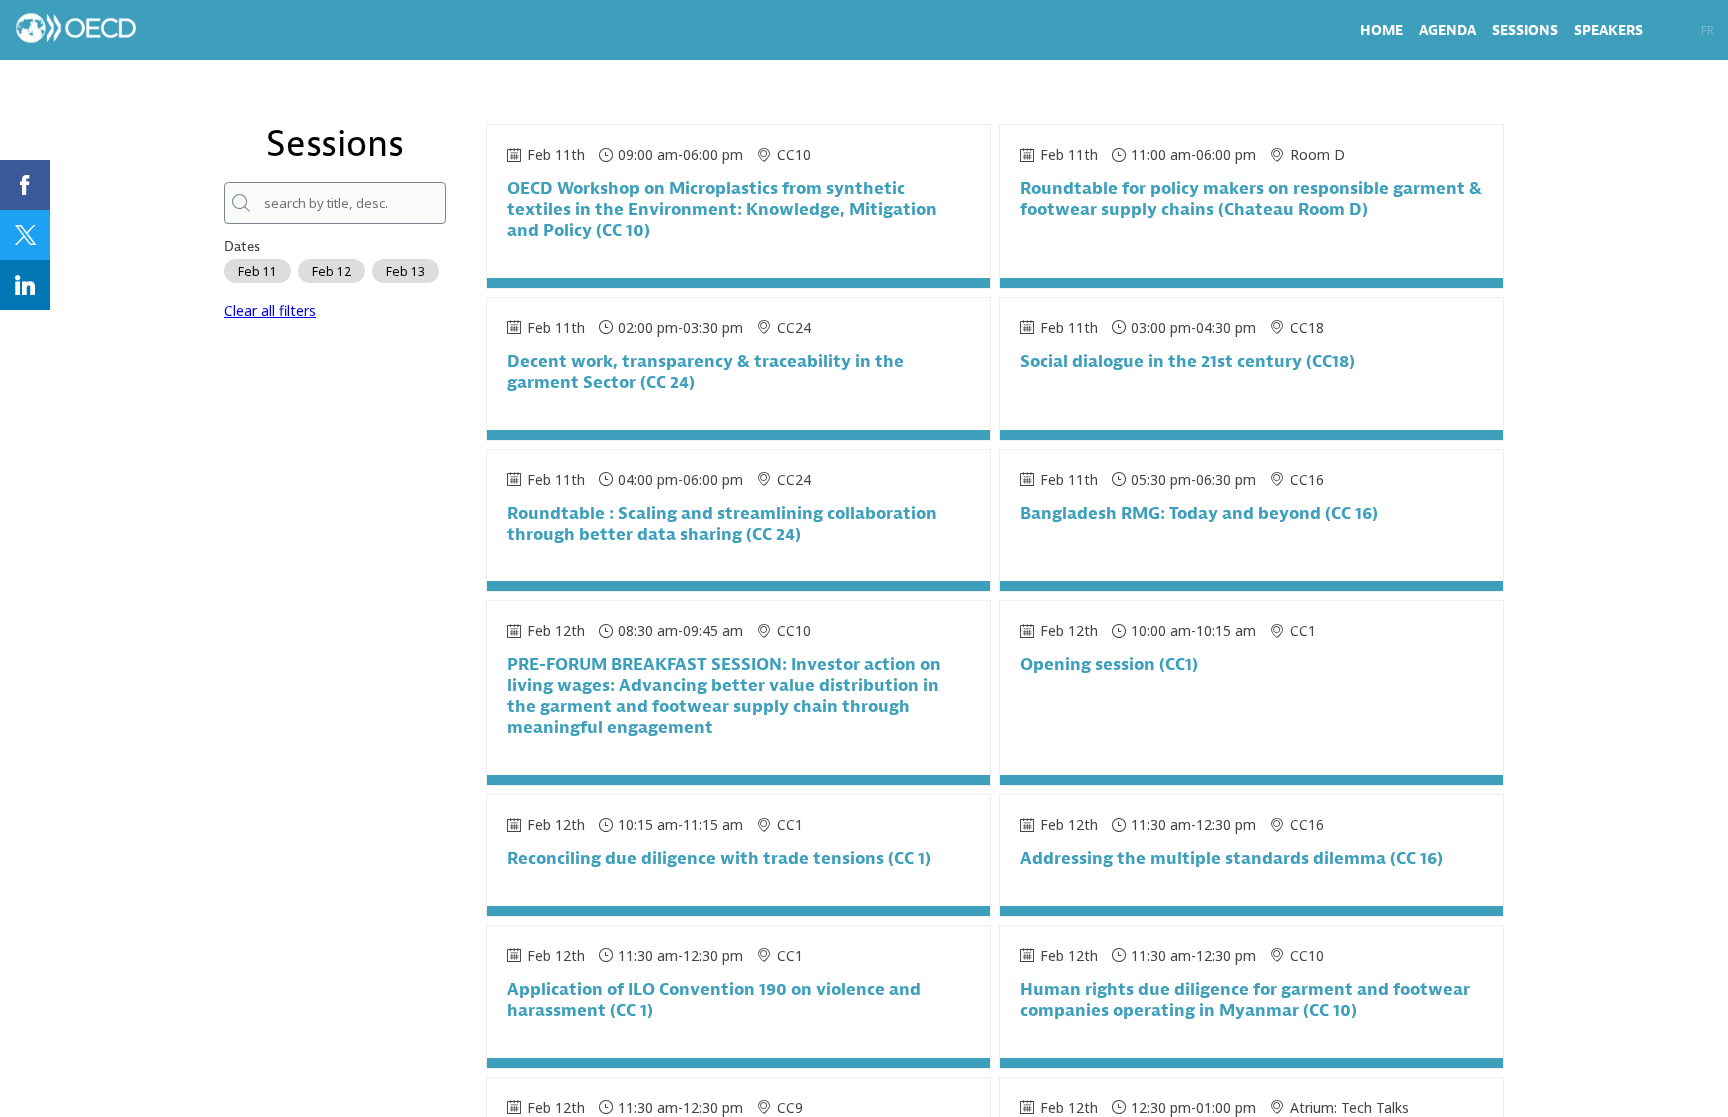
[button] (1686, 30)
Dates (242, 246)
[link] (1381, 30)
